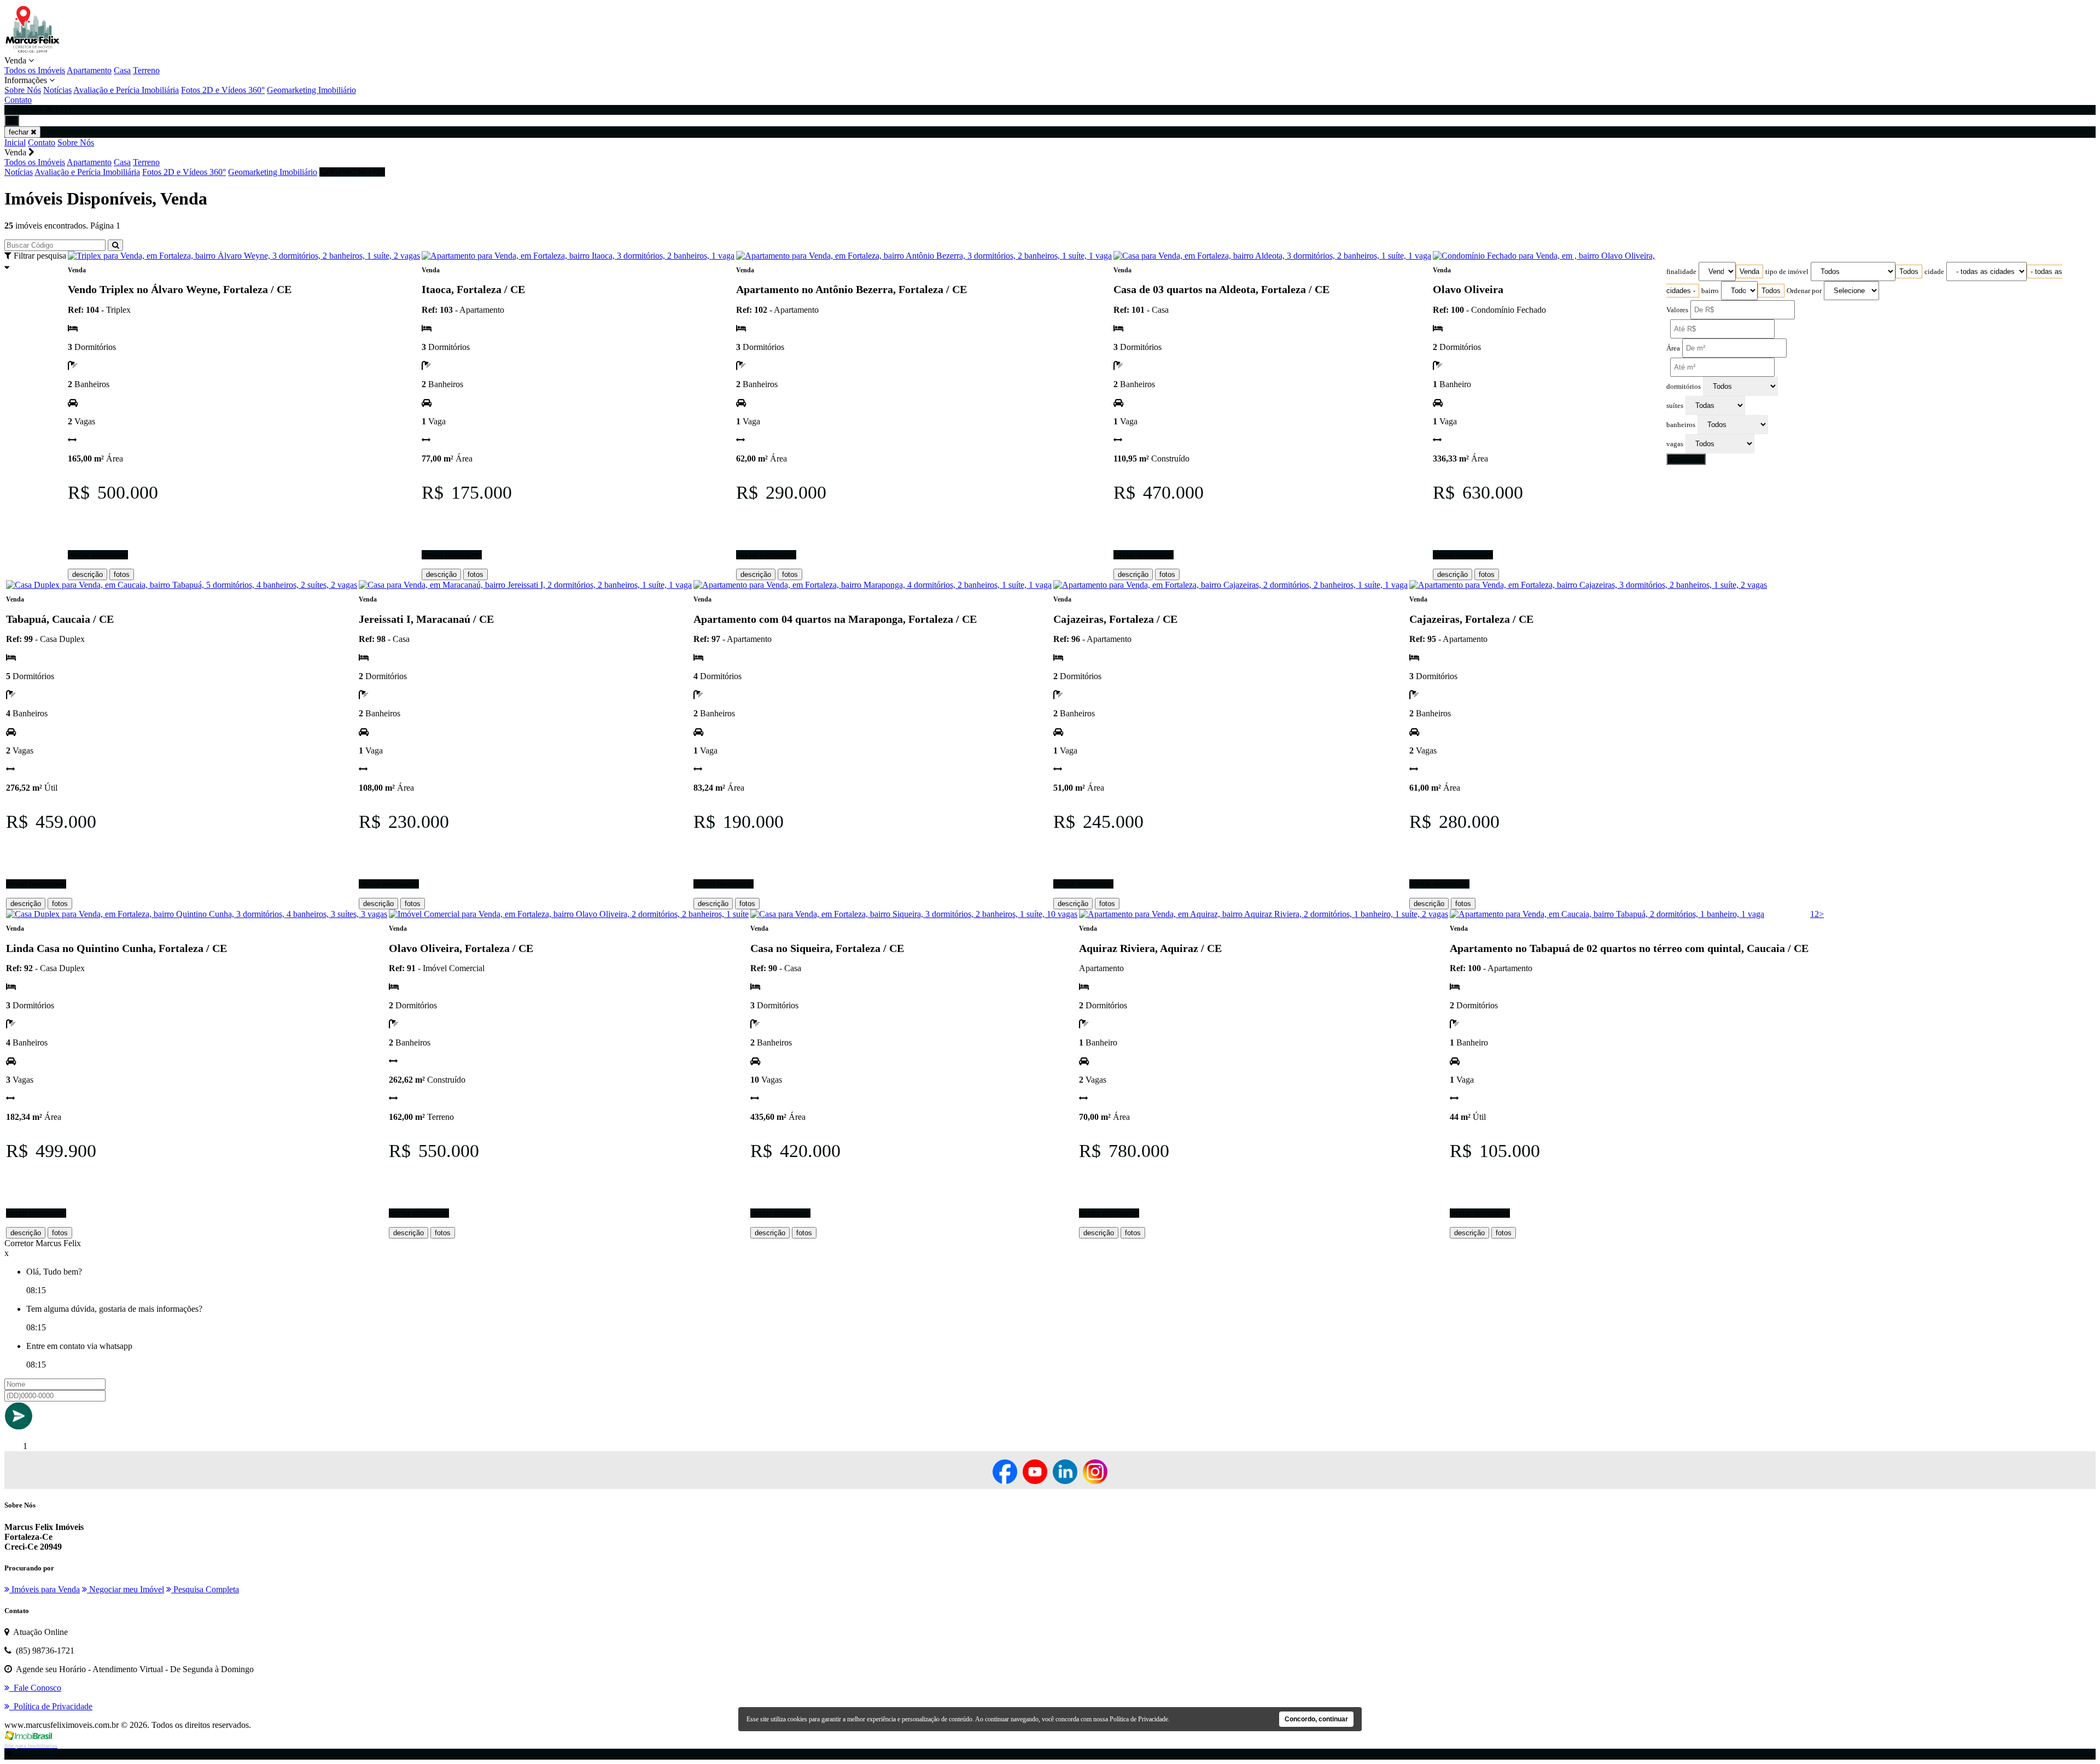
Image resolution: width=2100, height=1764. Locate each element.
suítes (1675, 406)
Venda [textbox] (1749, 271)
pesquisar (1686, 459)
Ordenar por (1804, 291)
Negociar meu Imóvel (126, 1589)
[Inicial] (33, 51)
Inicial (15, 142)
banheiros (1681, 425)
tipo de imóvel (1787, 272)
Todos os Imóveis (35, 70)
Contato (18, 100)
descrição (87, 574)
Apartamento (89, 70)
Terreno (146, 70)
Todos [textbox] (1909, 271)
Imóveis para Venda (45, 1589)
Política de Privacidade (1139, 1719)
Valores (1677, 310)
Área (1673, 348)
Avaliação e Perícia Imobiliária (126, 90)
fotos (122, 574)
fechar (20, 132)
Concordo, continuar (1316, 1719)
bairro (1710, 291)
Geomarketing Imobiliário (311, 90)
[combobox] (1749, 271)
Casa (122, 70)
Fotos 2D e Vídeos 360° (223, 90)
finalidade (1681, 272)
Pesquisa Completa (205, 1589)
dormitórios (1684, 387)
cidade (1934, 272)
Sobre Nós (23, 90)
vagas (1675, 444)
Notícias (57, 90)
